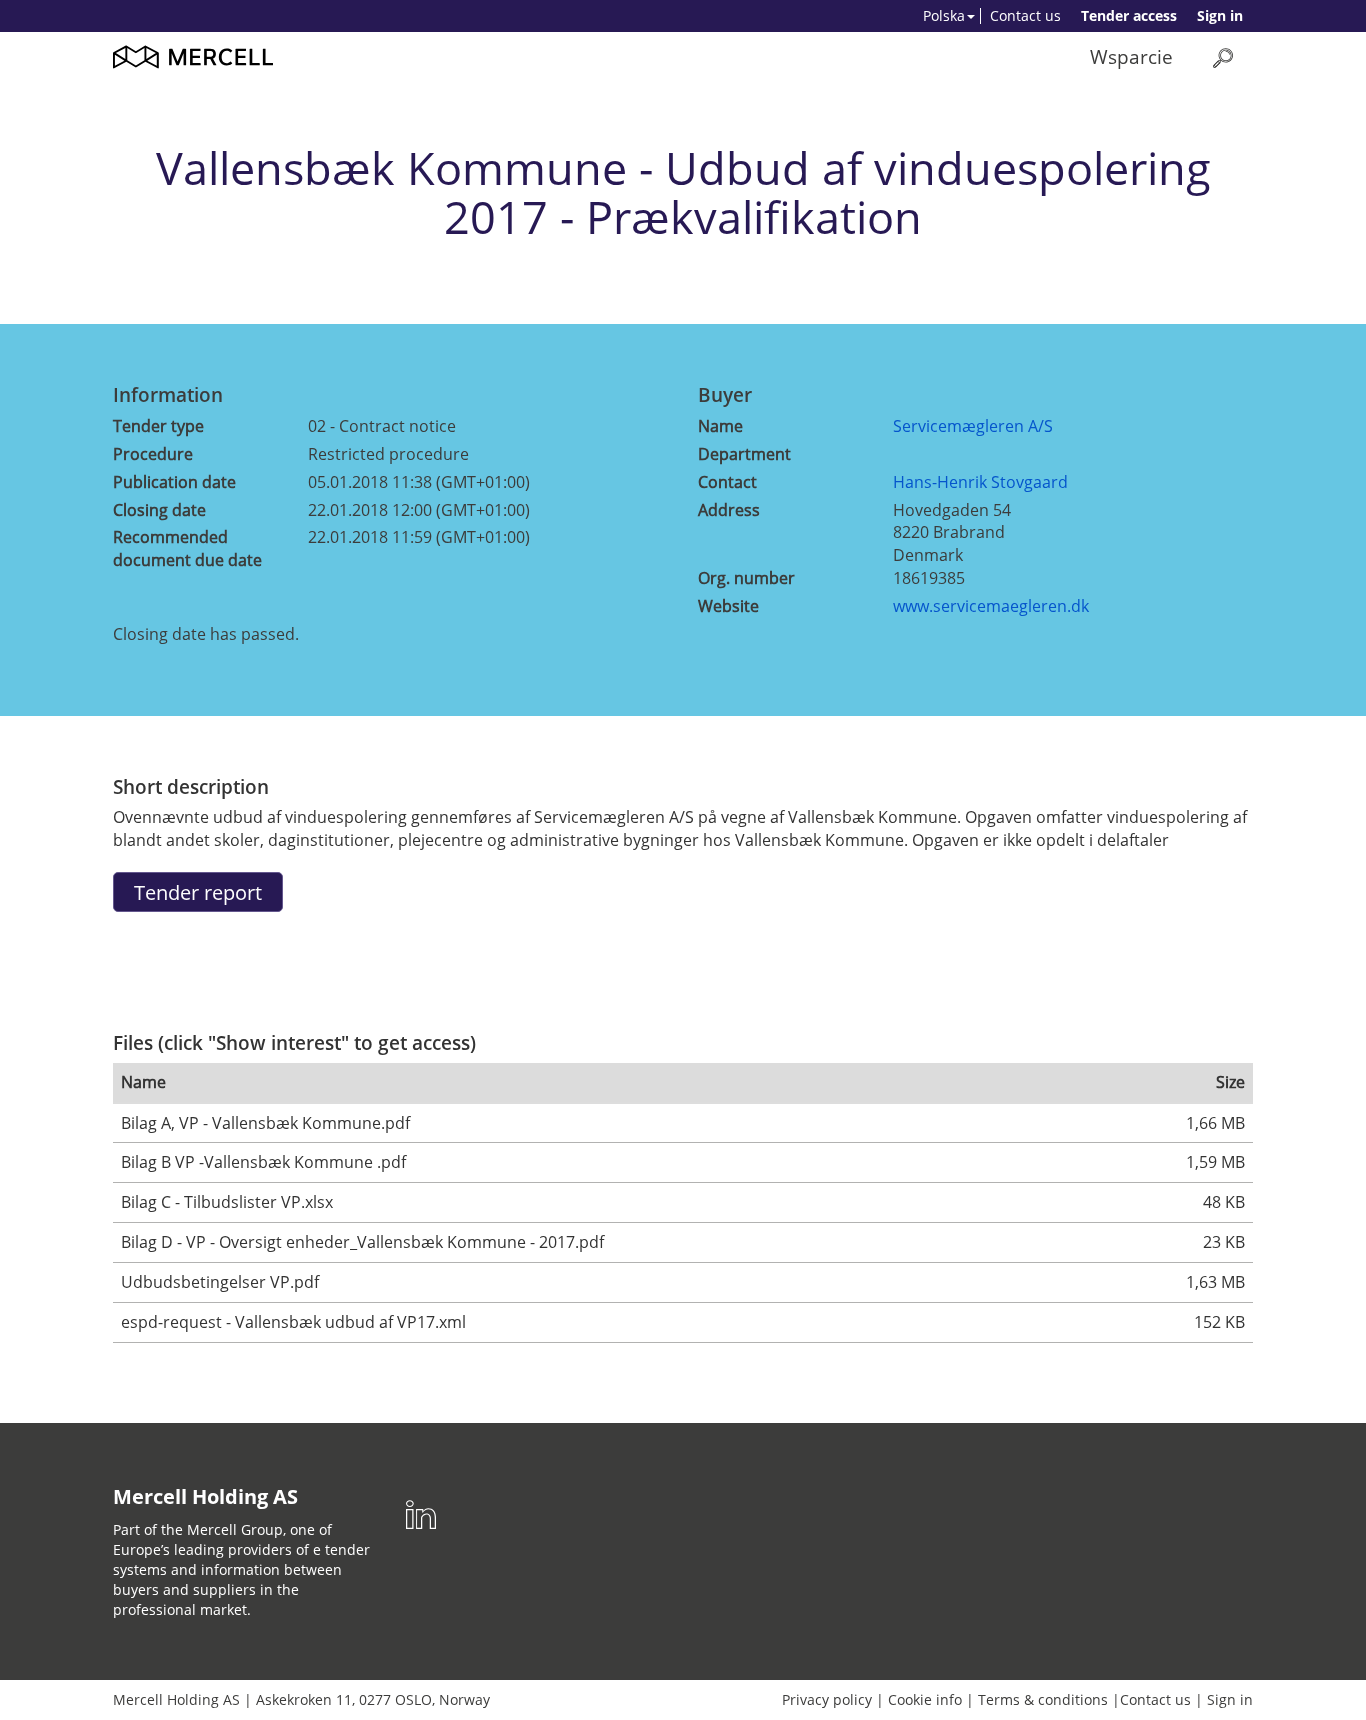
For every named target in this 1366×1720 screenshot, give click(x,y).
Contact (727, 482)
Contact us (1025, 15)
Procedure (153, 454)
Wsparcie (1131, 56)
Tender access (1129, 15)
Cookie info (925, 1699)
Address (729, 510)
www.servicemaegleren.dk (991, 606)
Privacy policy (827, 1699)
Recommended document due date (187, 548)
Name (720, 426)
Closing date (159, 510)
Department (744, 454)
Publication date (174, 482)
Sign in (1220, 15)
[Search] (1223, 57)
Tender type (158, 426)
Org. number (746, 578)
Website (728, 606)
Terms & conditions (1043, 1699)
